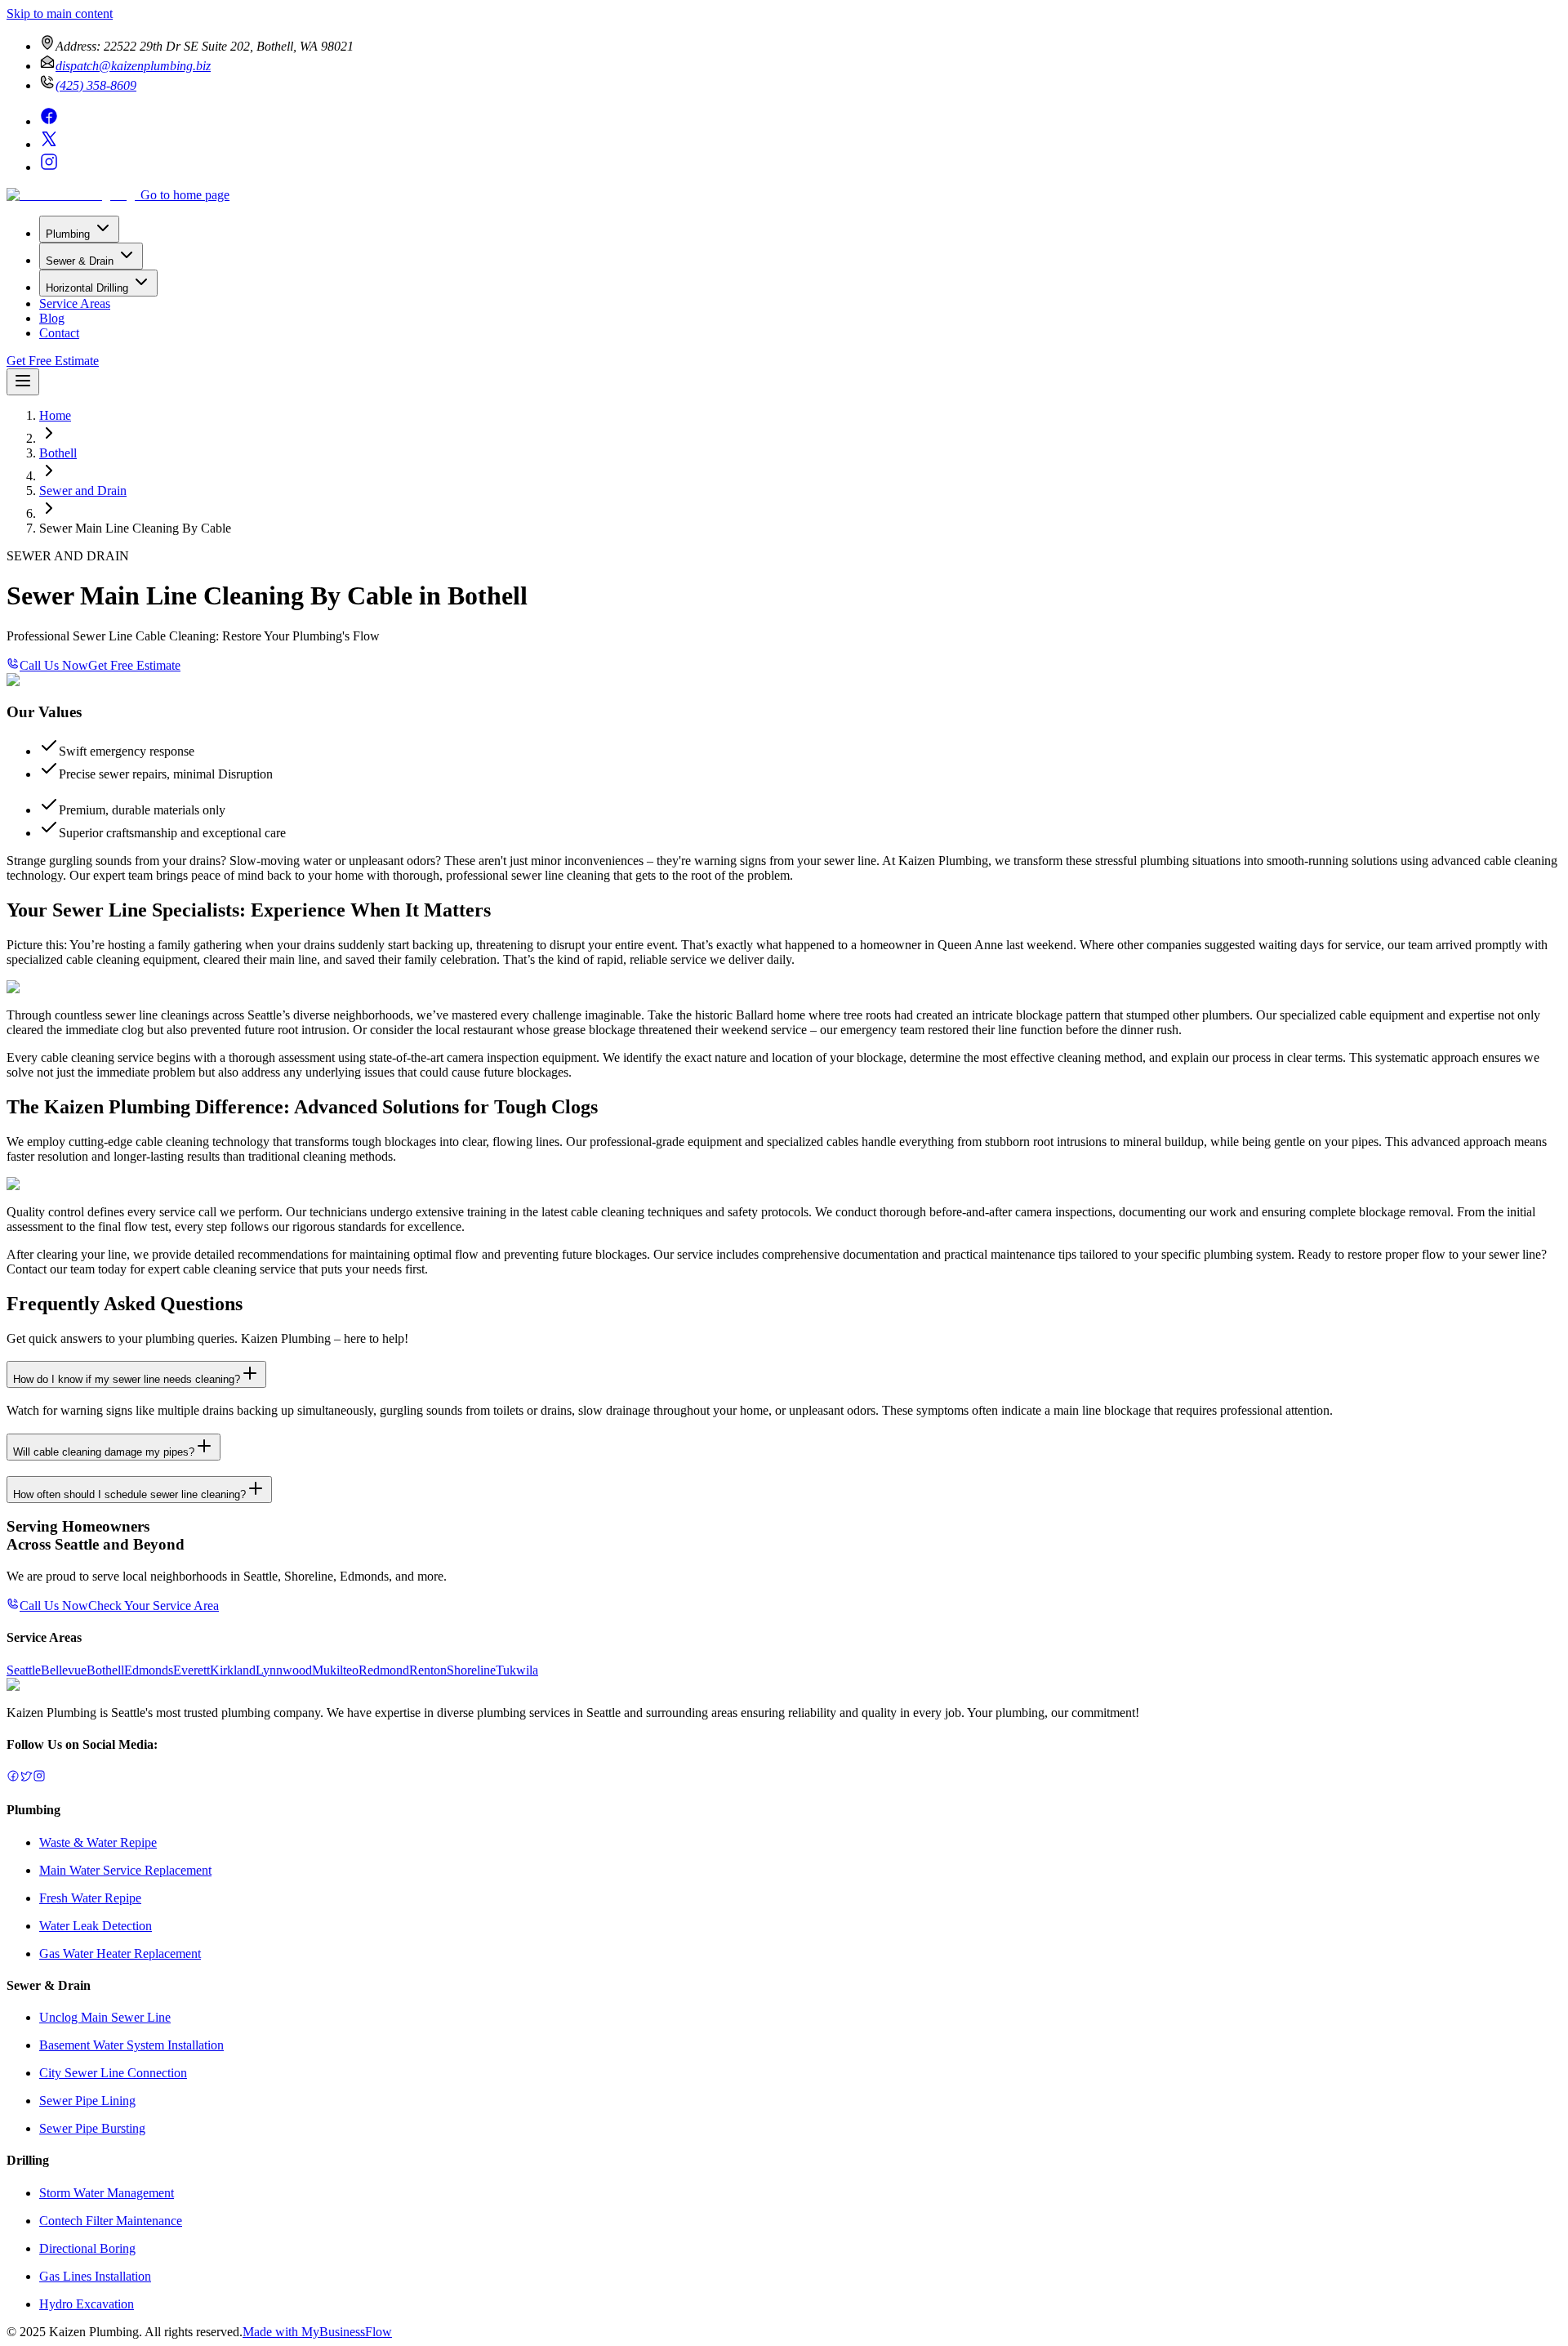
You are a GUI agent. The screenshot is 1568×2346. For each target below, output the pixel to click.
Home (55, 415)
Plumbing (68, 234)
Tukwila (517, 1670)
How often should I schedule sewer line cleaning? (129, 1494)
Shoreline (471, 1670)
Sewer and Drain (83, 491)
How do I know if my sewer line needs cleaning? (127, 1379)
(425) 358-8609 (96, 85)
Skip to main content (60, 13)
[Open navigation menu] (23, 382)
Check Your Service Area (154, 1606)
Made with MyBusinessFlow (317, 2332)
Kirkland (233, 1670)
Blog (52, 318)
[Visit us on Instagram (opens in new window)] (49, 167)
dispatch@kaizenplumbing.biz (133, 66)
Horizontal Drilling (87, 288)
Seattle (24, 1670)
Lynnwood (284, 1670)
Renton (428, 1670)
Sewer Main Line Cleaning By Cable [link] (135, 528)
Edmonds (149, 1670)
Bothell (58, 453)
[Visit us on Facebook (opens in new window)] (49, 121)
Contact (59, 333)
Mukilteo (335, 1670)
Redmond (384, 1670)
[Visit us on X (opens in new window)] (49, 144)
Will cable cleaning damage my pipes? (104, 1452)
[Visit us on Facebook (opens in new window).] (13, 1778)
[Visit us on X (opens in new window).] (26, 1778)
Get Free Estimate (53, 361)
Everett (192, 1670)
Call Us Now (54, 665)
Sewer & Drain (80, 261)
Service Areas (75, 303)
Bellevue (64, 1670)
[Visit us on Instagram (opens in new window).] (39, 1778)
